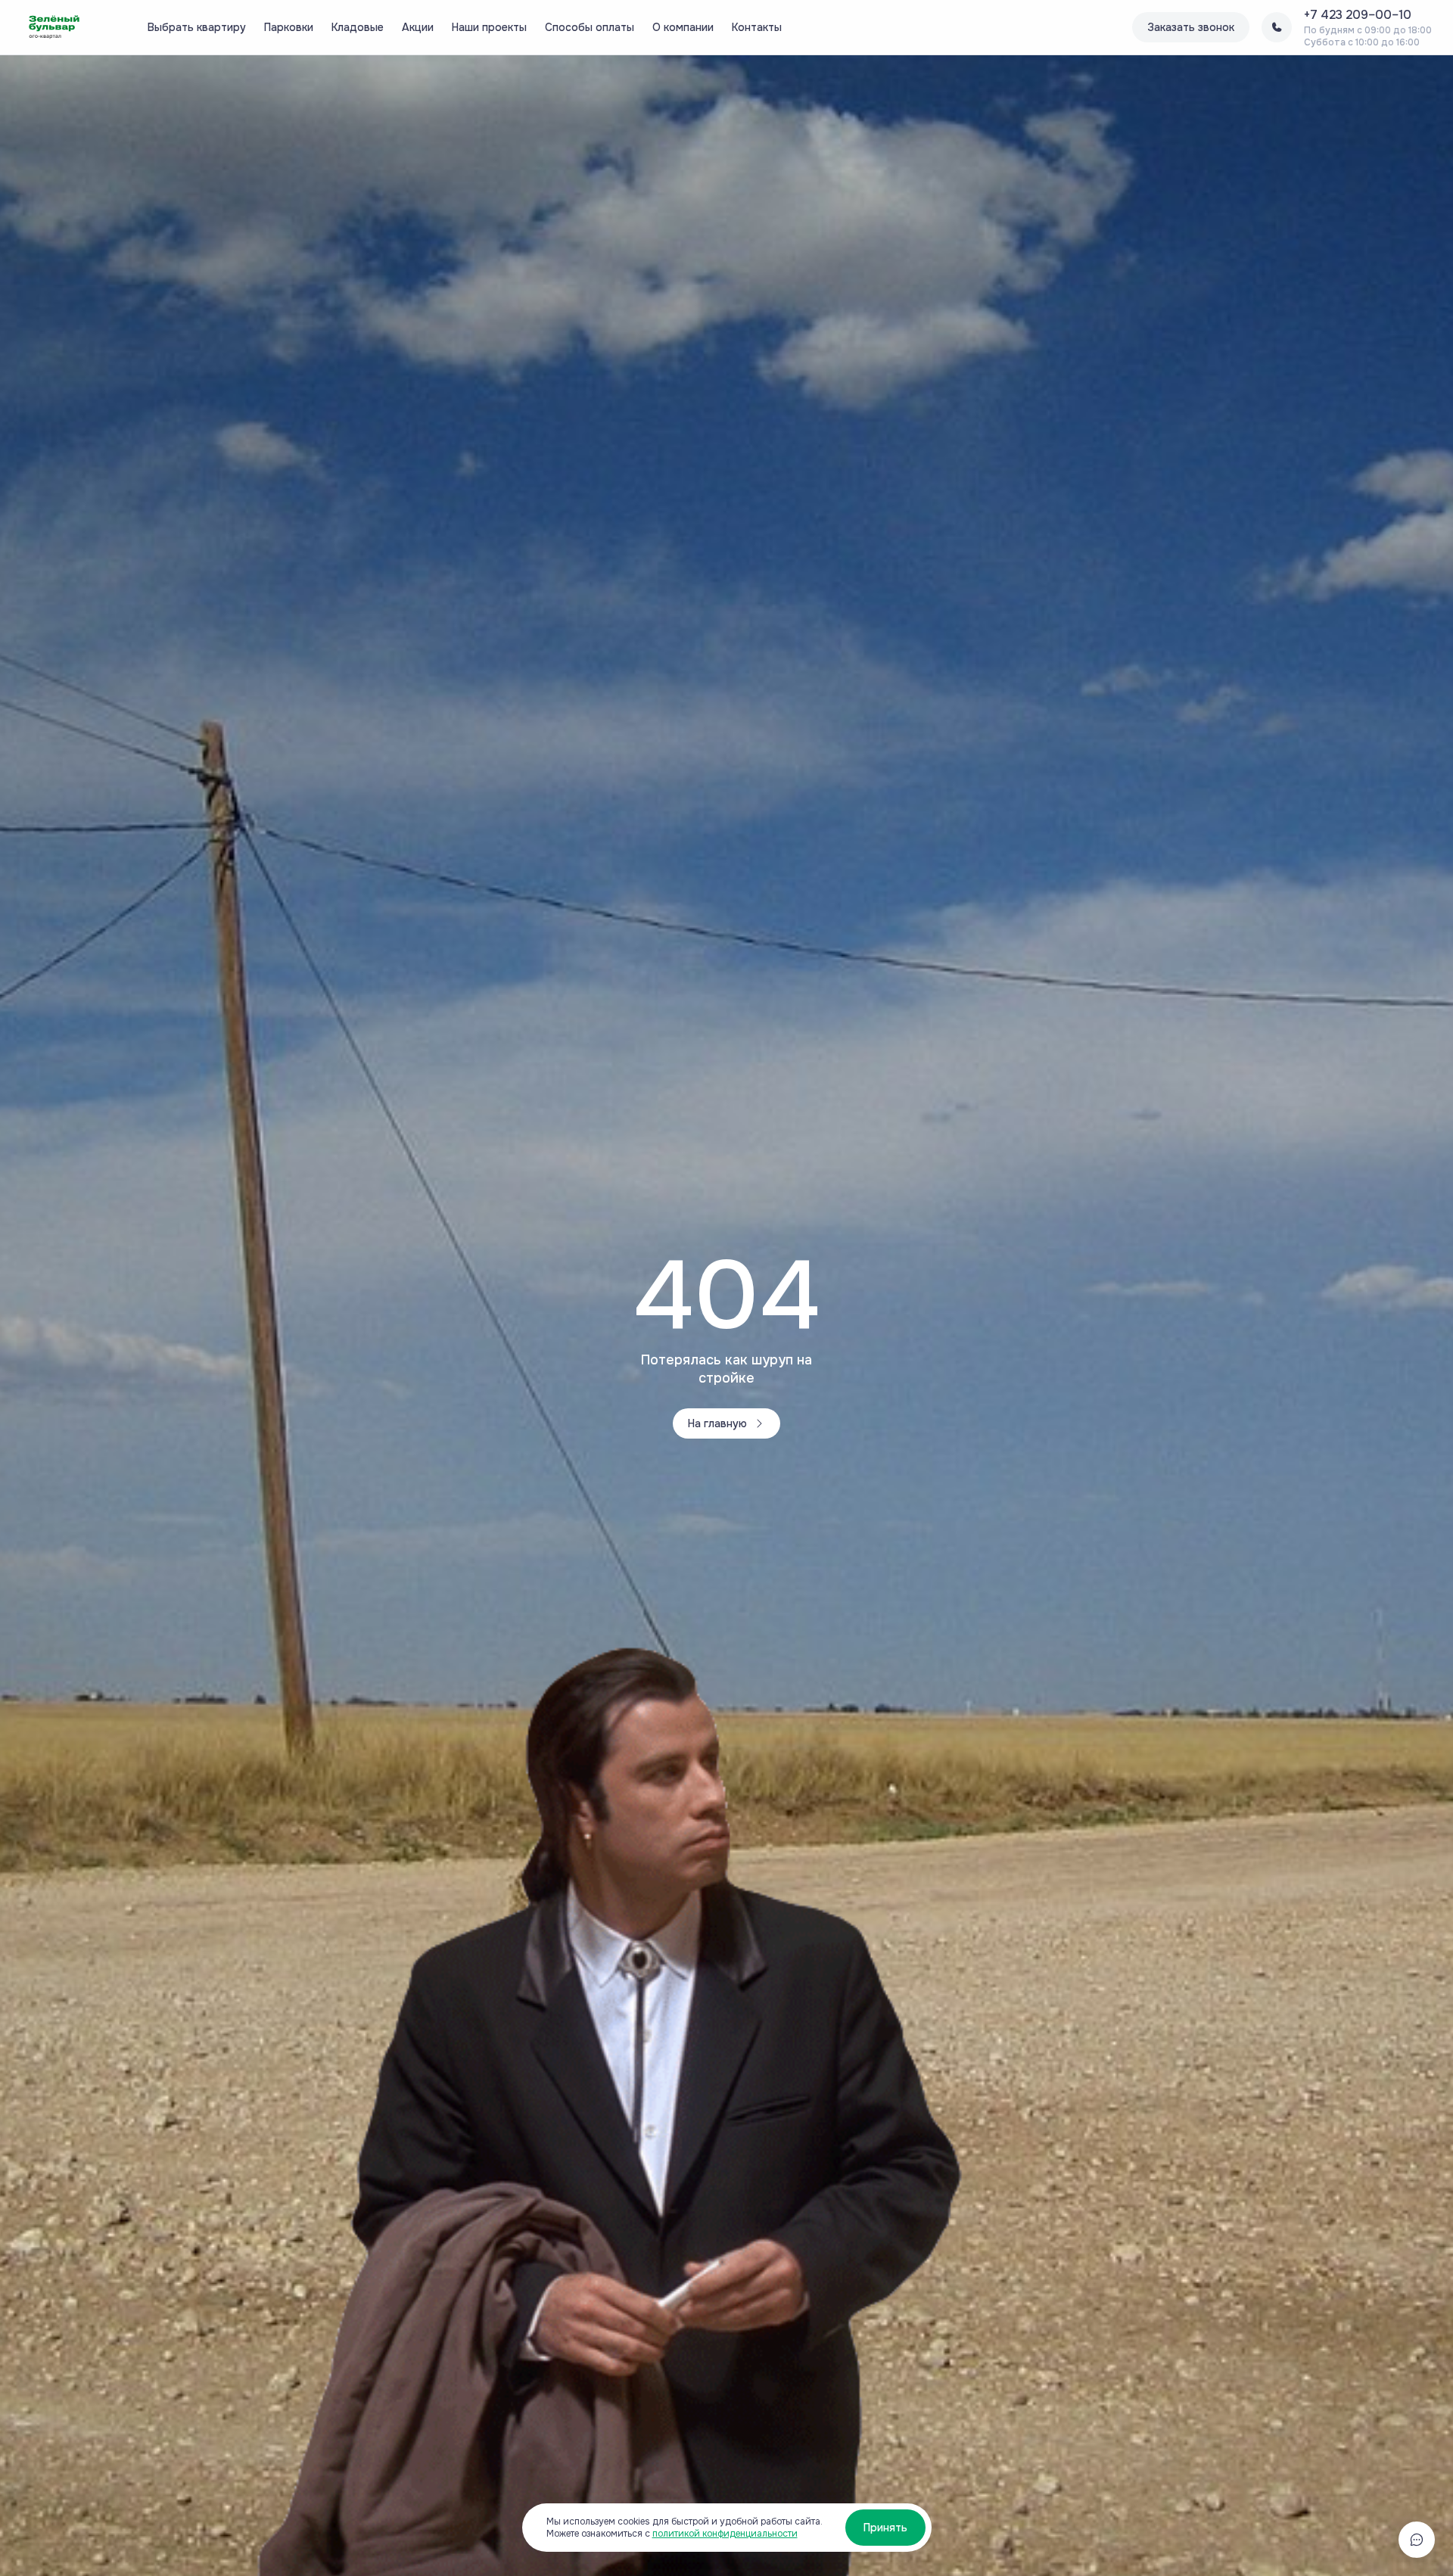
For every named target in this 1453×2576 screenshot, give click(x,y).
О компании (683, 27)
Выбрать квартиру (197, 27)
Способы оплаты (590, 27)
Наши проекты (489, 27)
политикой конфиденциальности (725, 2534)
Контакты (757, 27)
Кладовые (358, 27)
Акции (418, 27)
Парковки (289, 27)
